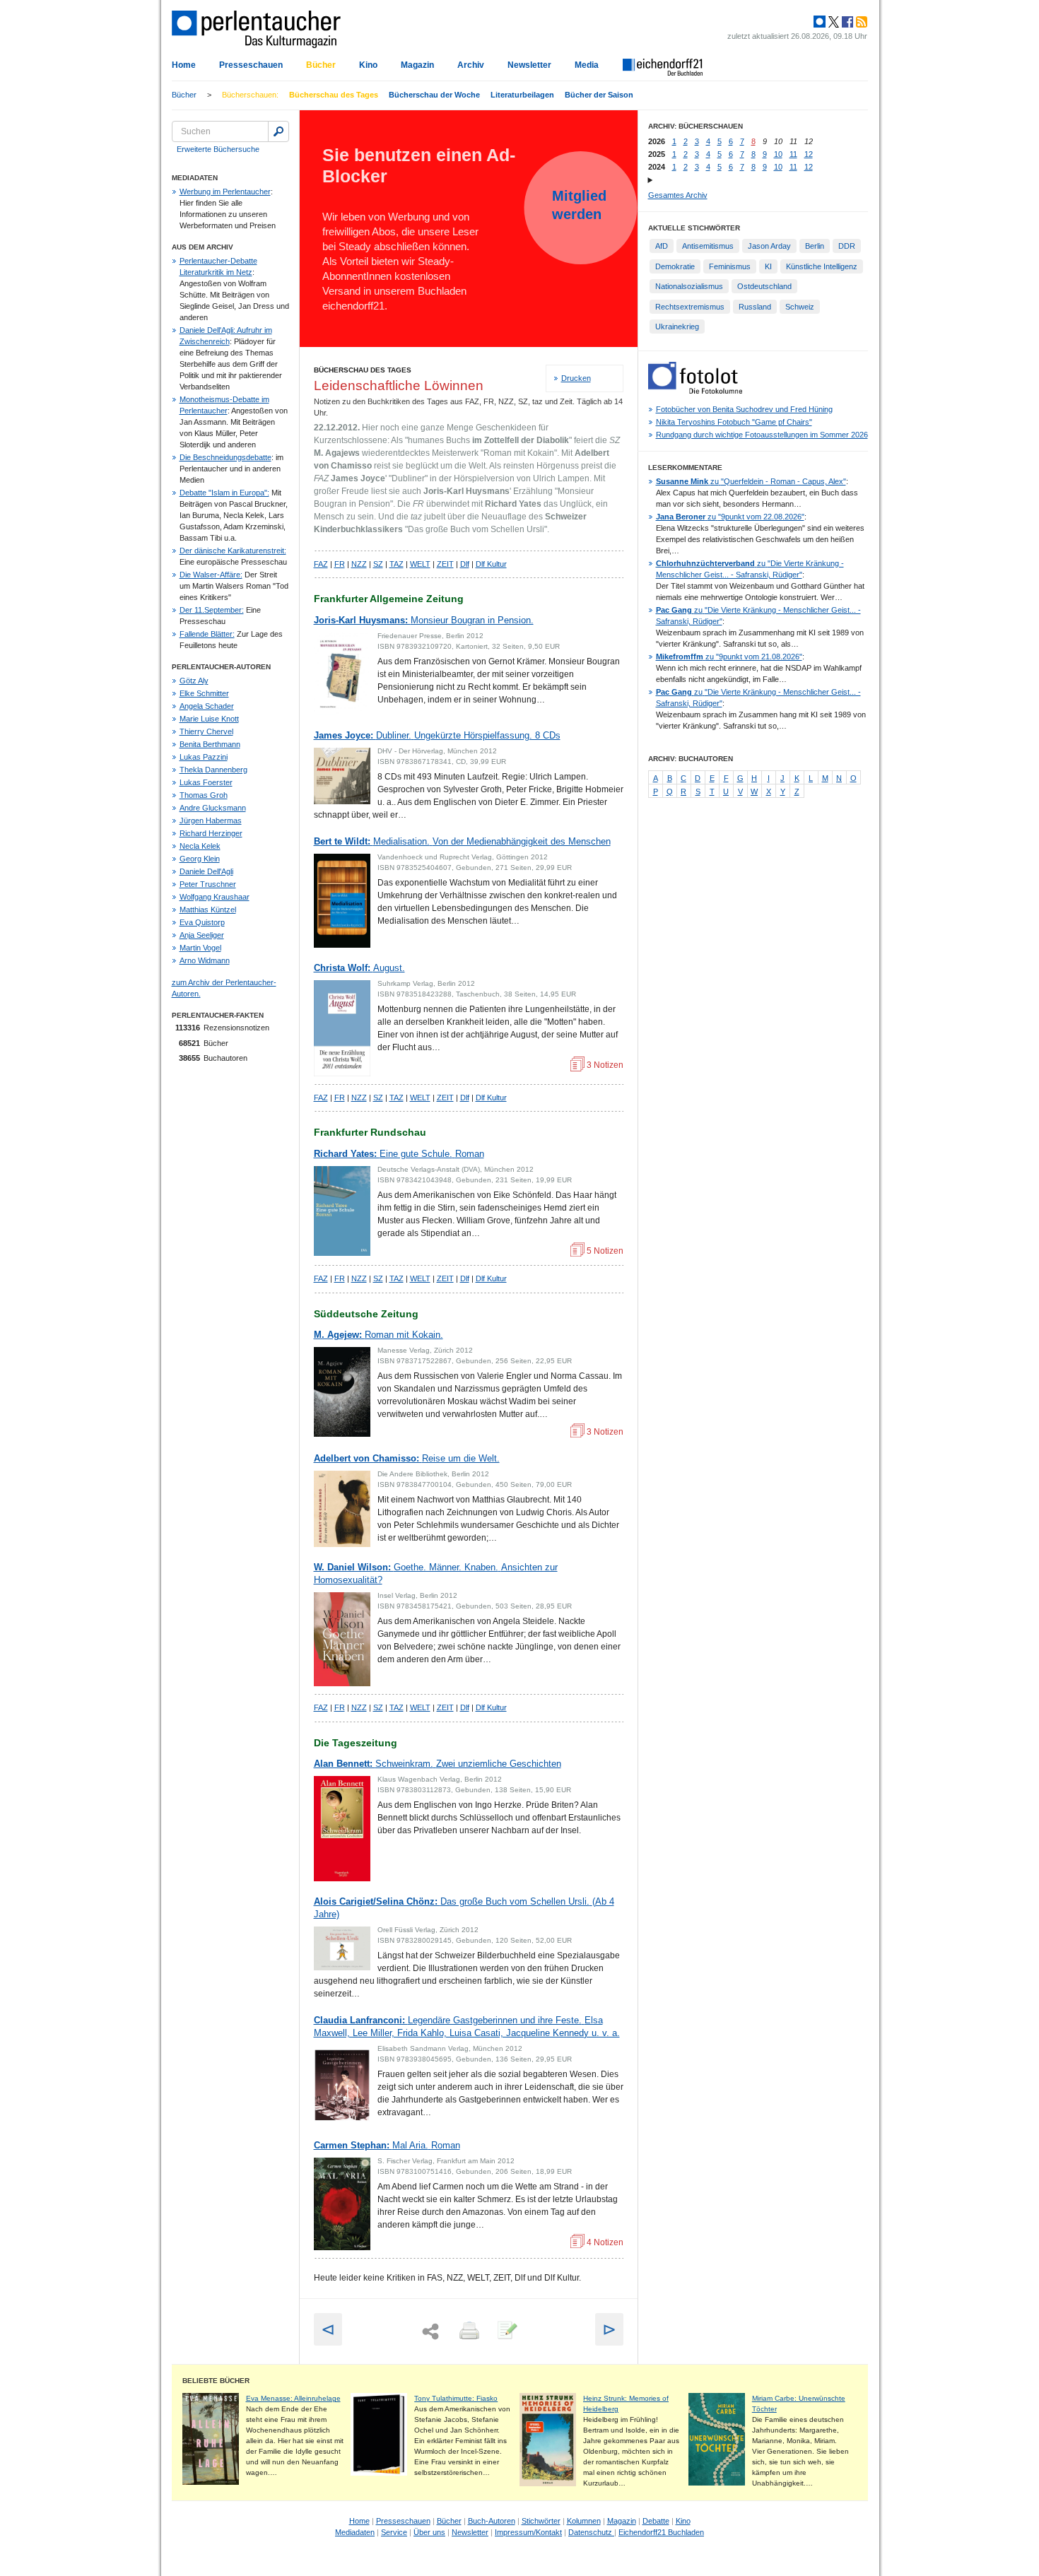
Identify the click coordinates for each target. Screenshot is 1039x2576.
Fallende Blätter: (207, 634)
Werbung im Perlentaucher (225, 192)
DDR (847, 246)
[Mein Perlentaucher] (820, 22)
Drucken (576, 378)
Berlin (815, 246)
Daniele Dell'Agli (206, 871)
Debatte (656, 2521)
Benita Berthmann (210, 744)
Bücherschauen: (250, 95)
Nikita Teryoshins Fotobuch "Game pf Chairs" (734, 422)
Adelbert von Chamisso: (407, 1458)
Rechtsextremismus (690, 307)
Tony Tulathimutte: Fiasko (456, 2398)
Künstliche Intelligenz (822, 266)
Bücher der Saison (599, 95)
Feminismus (730, 266)
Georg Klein (200, 859)
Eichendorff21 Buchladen (661, 2532)
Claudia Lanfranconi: (467, 2027)
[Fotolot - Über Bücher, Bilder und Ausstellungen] (695, 391)
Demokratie (675, 266)
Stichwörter (541, 2521)
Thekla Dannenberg (213, 770)
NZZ (359, 564)
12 (809, 154)
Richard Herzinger (211, 833)
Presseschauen (251, 65)
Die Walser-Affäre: (211, 575)
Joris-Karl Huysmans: (424, 620)
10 (778, 154)
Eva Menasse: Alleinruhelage (293, 2398)
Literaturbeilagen (522, 95)
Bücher (321, 65)
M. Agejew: (378, 1335)
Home (184, 65)
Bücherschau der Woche (434, 95)
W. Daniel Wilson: (436, 1574)
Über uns (429, 2532)
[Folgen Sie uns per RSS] (860, 22)
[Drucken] (468, 2331)
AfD (662, 246)
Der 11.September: (212, 610)
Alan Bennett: (438, 1764)
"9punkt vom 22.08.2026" (730, 517)
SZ (378, 564)
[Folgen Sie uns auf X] (833, 22)
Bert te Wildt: (462, 841)
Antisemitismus (708, 246)
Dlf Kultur (491, 564)
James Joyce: (437, 735)
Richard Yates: (399, 1154)
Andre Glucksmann (213, 808)
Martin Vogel (200, 948)
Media (587, 65)
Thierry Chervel (206, 731)
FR (340, 564)
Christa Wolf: (359, 968)
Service (394, 2532)
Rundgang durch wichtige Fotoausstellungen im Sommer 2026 (762, 435)
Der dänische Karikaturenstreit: (233, 551)
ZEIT (445, 564)
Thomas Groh (204, 795)
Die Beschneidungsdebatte (225, 457)
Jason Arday (769, 246)
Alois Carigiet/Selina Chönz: (464, 1908)
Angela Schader (207, 706)
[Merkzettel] (506, 2331)
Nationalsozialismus (689, 286)
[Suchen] (278, 131)
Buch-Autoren (492, 2521)
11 (793, 154)
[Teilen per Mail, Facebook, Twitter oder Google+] (430, 2332)
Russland (755, 307)
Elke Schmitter (204, 693)
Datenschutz (591, 2532)
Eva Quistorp (202, 922)
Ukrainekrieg (677, 327)
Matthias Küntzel (208, 910)
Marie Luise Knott (209, 719)
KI (768, 266)
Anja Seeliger (202, 935)
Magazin (417, 65)
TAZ (397, 564)
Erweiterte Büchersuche (218, 149)
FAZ (321, 564)
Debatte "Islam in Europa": (224, 493)
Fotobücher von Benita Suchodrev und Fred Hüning (744, 409)
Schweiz (800, 307)
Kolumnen (584, 2521)
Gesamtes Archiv (678, 195)
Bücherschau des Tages (334, 95)
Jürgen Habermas (211, 821)
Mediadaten (355, 2532)
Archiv (471, 65)
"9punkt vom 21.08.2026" (729, 657)
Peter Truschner (208, 884)
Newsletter (529, 65)
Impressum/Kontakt (528, 2532)
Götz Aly (194, 681)
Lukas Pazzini (204, 757)
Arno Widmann (205, 960)
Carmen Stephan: (387, 2145)
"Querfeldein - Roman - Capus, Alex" (751, 481)
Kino (368, 65)
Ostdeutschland (764, 286)
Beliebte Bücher (216, 2381)
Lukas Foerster (206, 782)
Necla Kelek (200, 846)
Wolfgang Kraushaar (215, 897)
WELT (420, 564)
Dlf (465, 564)
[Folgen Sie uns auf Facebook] (846, 22)
